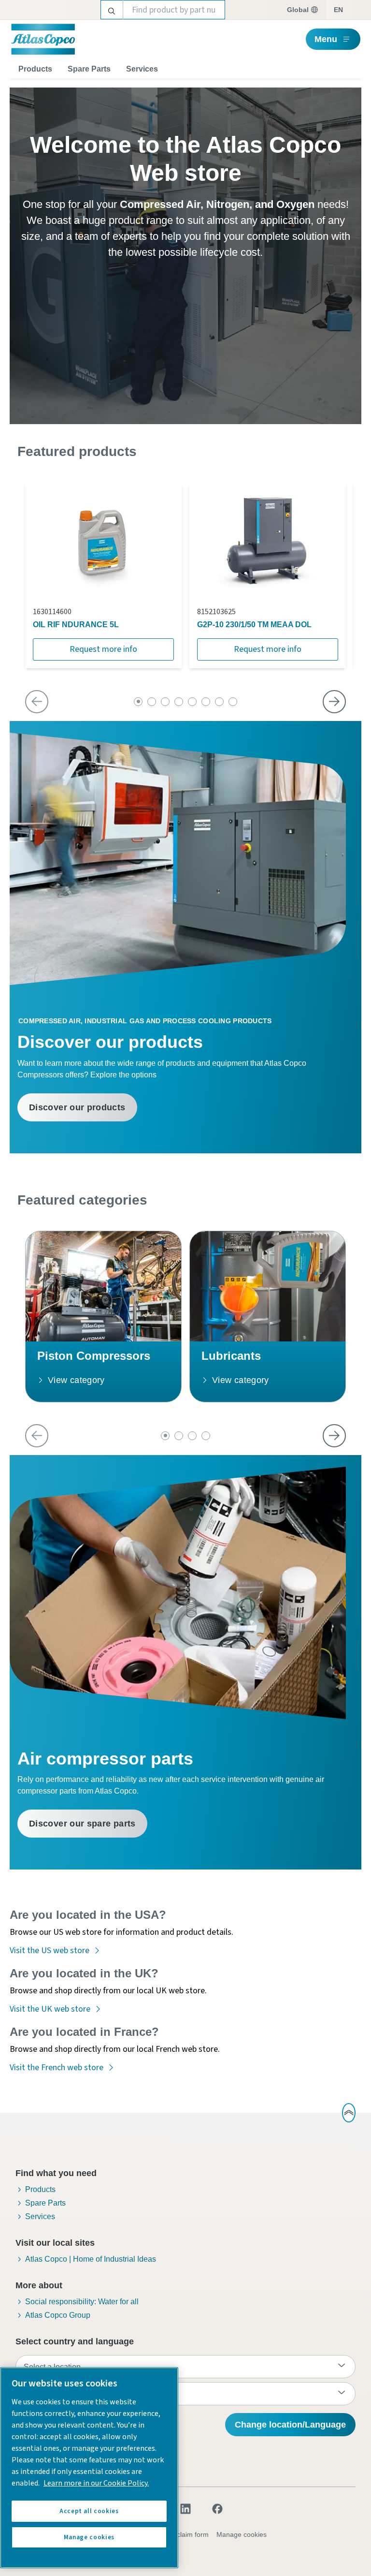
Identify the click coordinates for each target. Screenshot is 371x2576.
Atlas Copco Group (58, 2315)
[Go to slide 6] (206, 702)
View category (76, 1380)
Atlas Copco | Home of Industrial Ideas (91, 2259)
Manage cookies (242, 2534)
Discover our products (77, 1107)
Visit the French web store (57, 2068)
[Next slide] (334, 702)
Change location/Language (290, 2425)
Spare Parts (89, 69)
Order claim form (183, 2534)
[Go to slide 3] (165, 702)
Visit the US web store (50, 1950)
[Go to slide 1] (138, 702)
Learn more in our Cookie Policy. (96, 2483)
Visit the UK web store (50, 2009)
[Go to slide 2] (152, 702)
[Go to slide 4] (179, 702)
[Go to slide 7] (219, 702)
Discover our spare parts (82, 1824)
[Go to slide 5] (192, 702)
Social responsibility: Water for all (82, 2302)
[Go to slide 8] (233, 702)
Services (142, 69)
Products (35, 69)
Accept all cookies (89, 2511)
